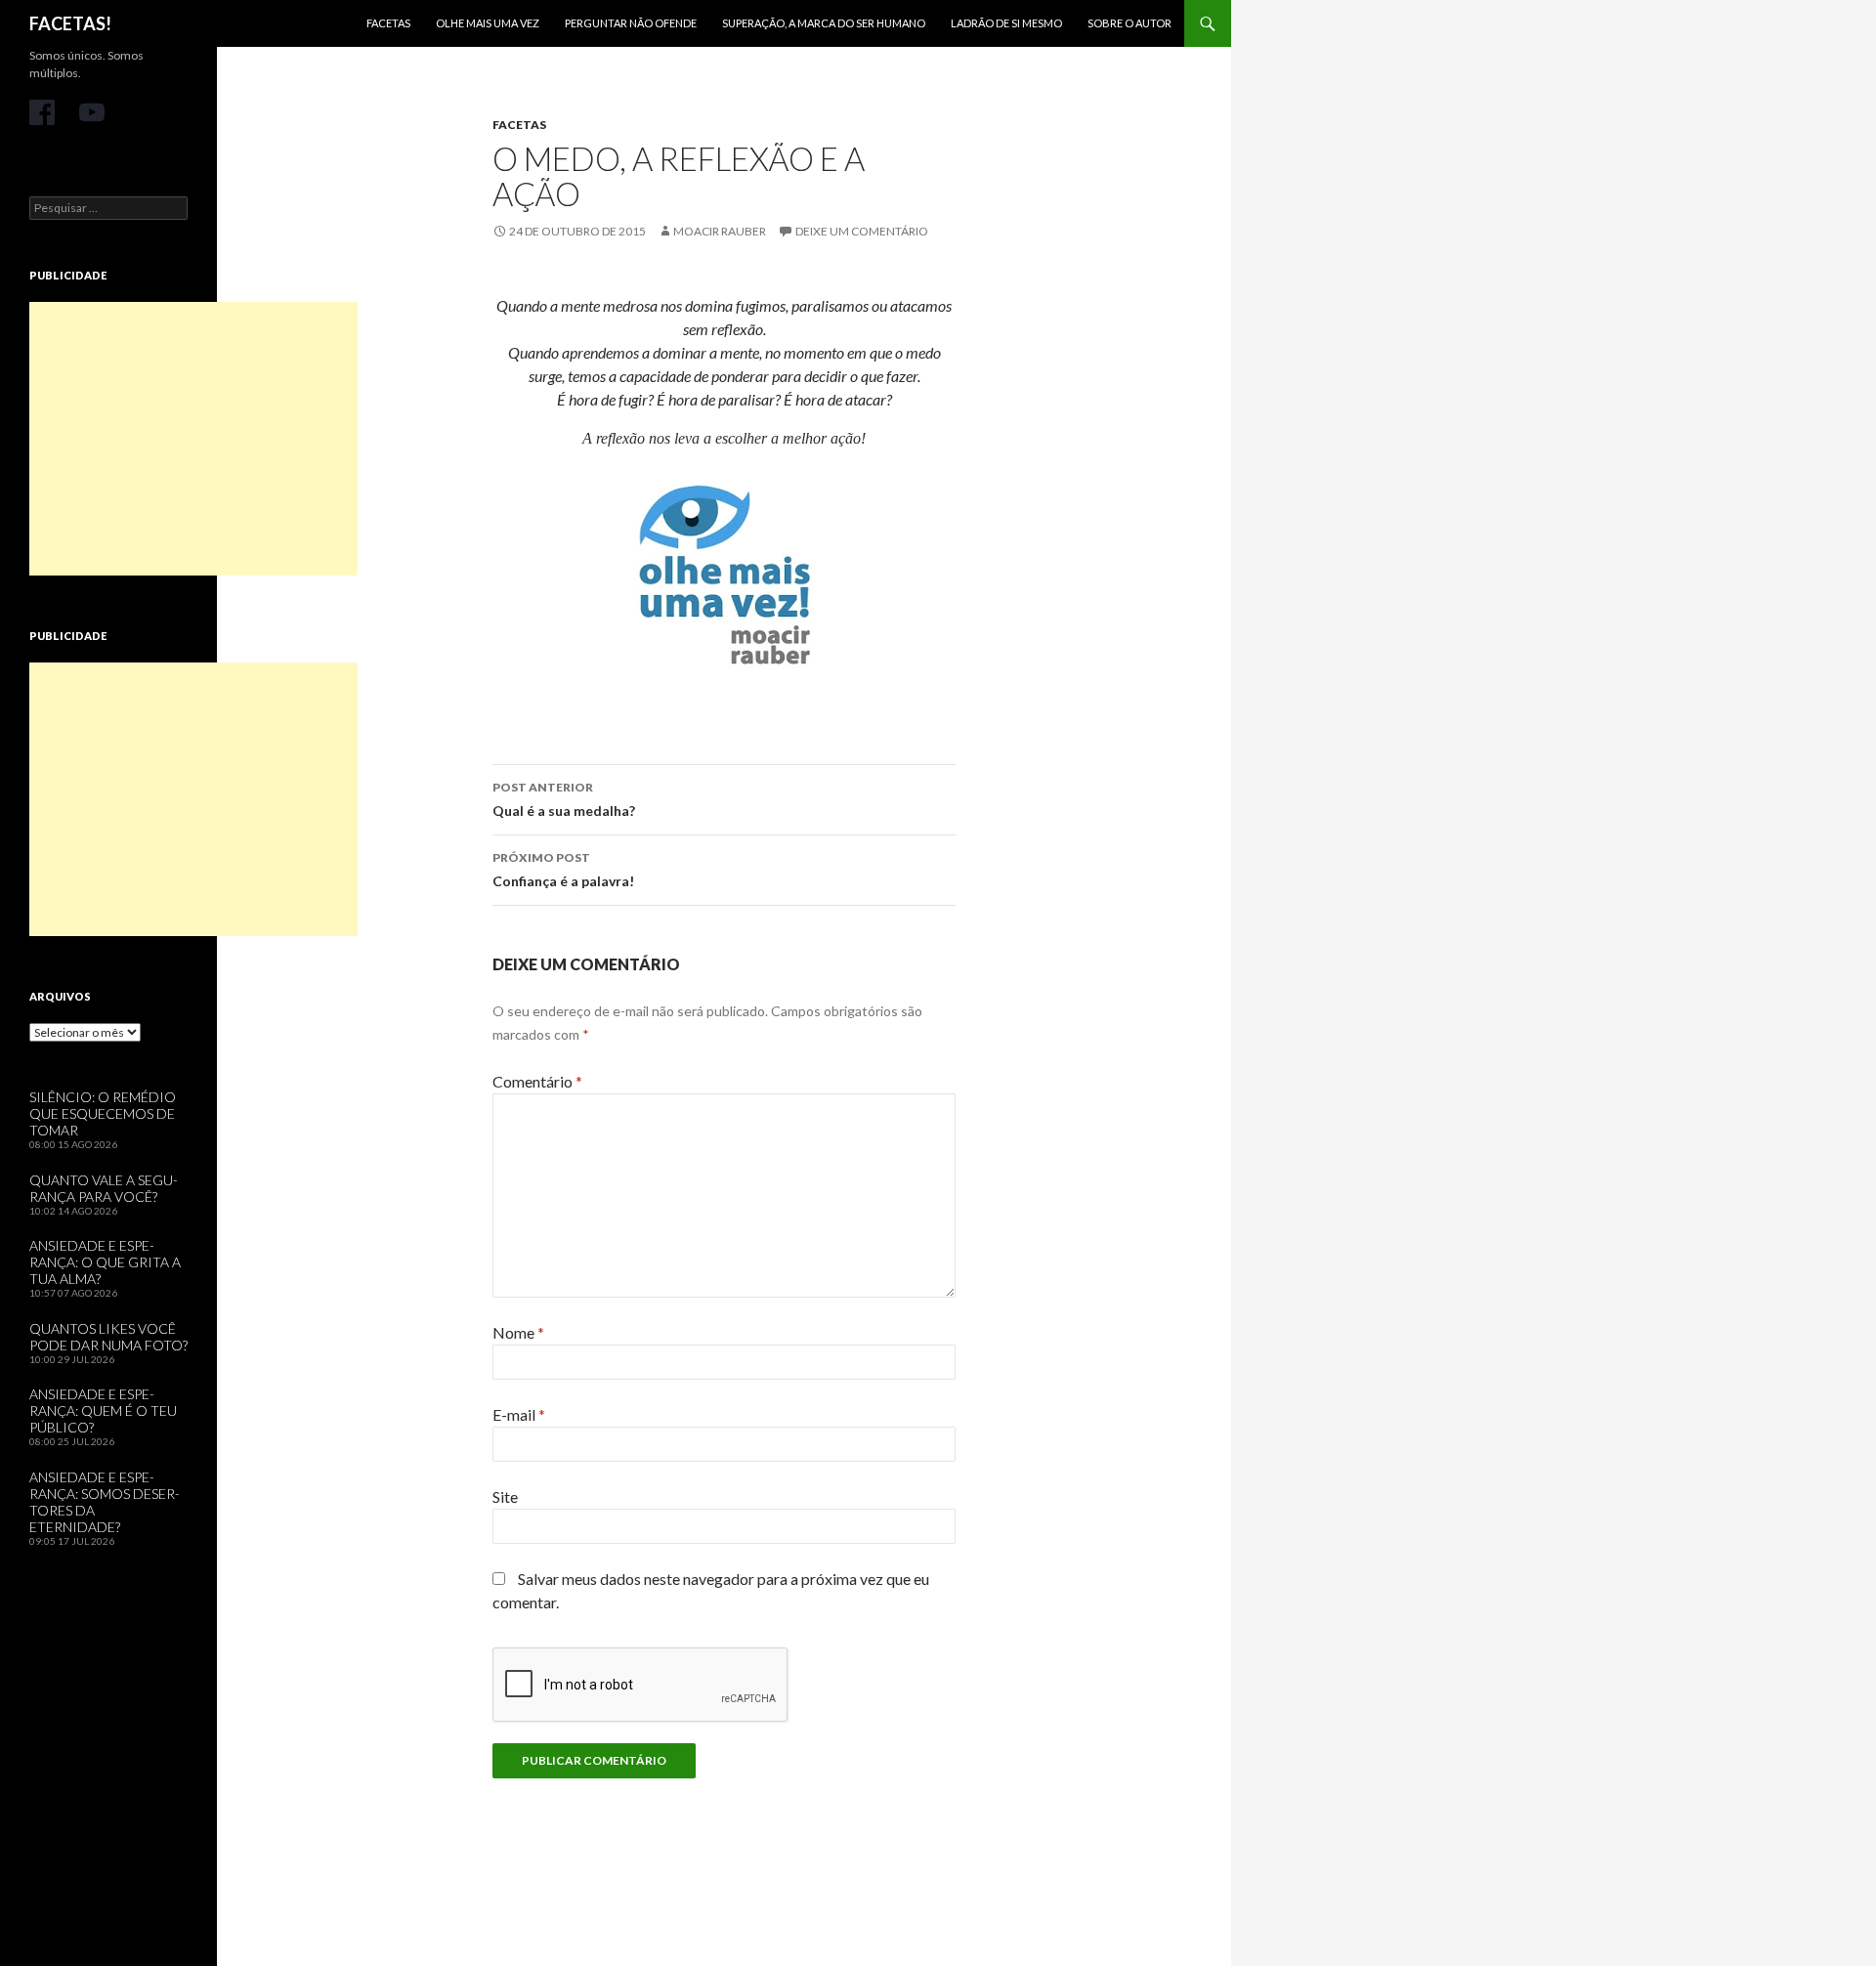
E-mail (519, 1414)
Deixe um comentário (862, 231)
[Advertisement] (193, 439)
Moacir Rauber (720, 231)
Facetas (388, 23)
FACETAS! (70, 23)
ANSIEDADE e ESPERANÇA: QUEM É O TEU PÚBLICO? (103, 1410)
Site (505, 1496)
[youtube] (92, 112)
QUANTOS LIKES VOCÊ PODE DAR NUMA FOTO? (108, 1337)
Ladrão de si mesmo (1006, 23)
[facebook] (42, 112)
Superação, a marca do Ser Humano (824, 23)
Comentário (537, 1081)
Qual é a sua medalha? (564, 799)
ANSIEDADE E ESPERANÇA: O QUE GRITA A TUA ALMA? (105, 1262)
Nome (518, 1332)
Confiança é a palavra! (563, 870)
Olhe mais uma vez (488, 23)
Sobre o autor (1130, 23)
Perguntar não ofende (631, 23)
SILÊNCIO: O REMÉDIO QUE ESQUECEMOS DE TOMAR (103, 1113)
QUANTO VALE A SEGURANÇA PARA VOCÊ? (104, 1188)
